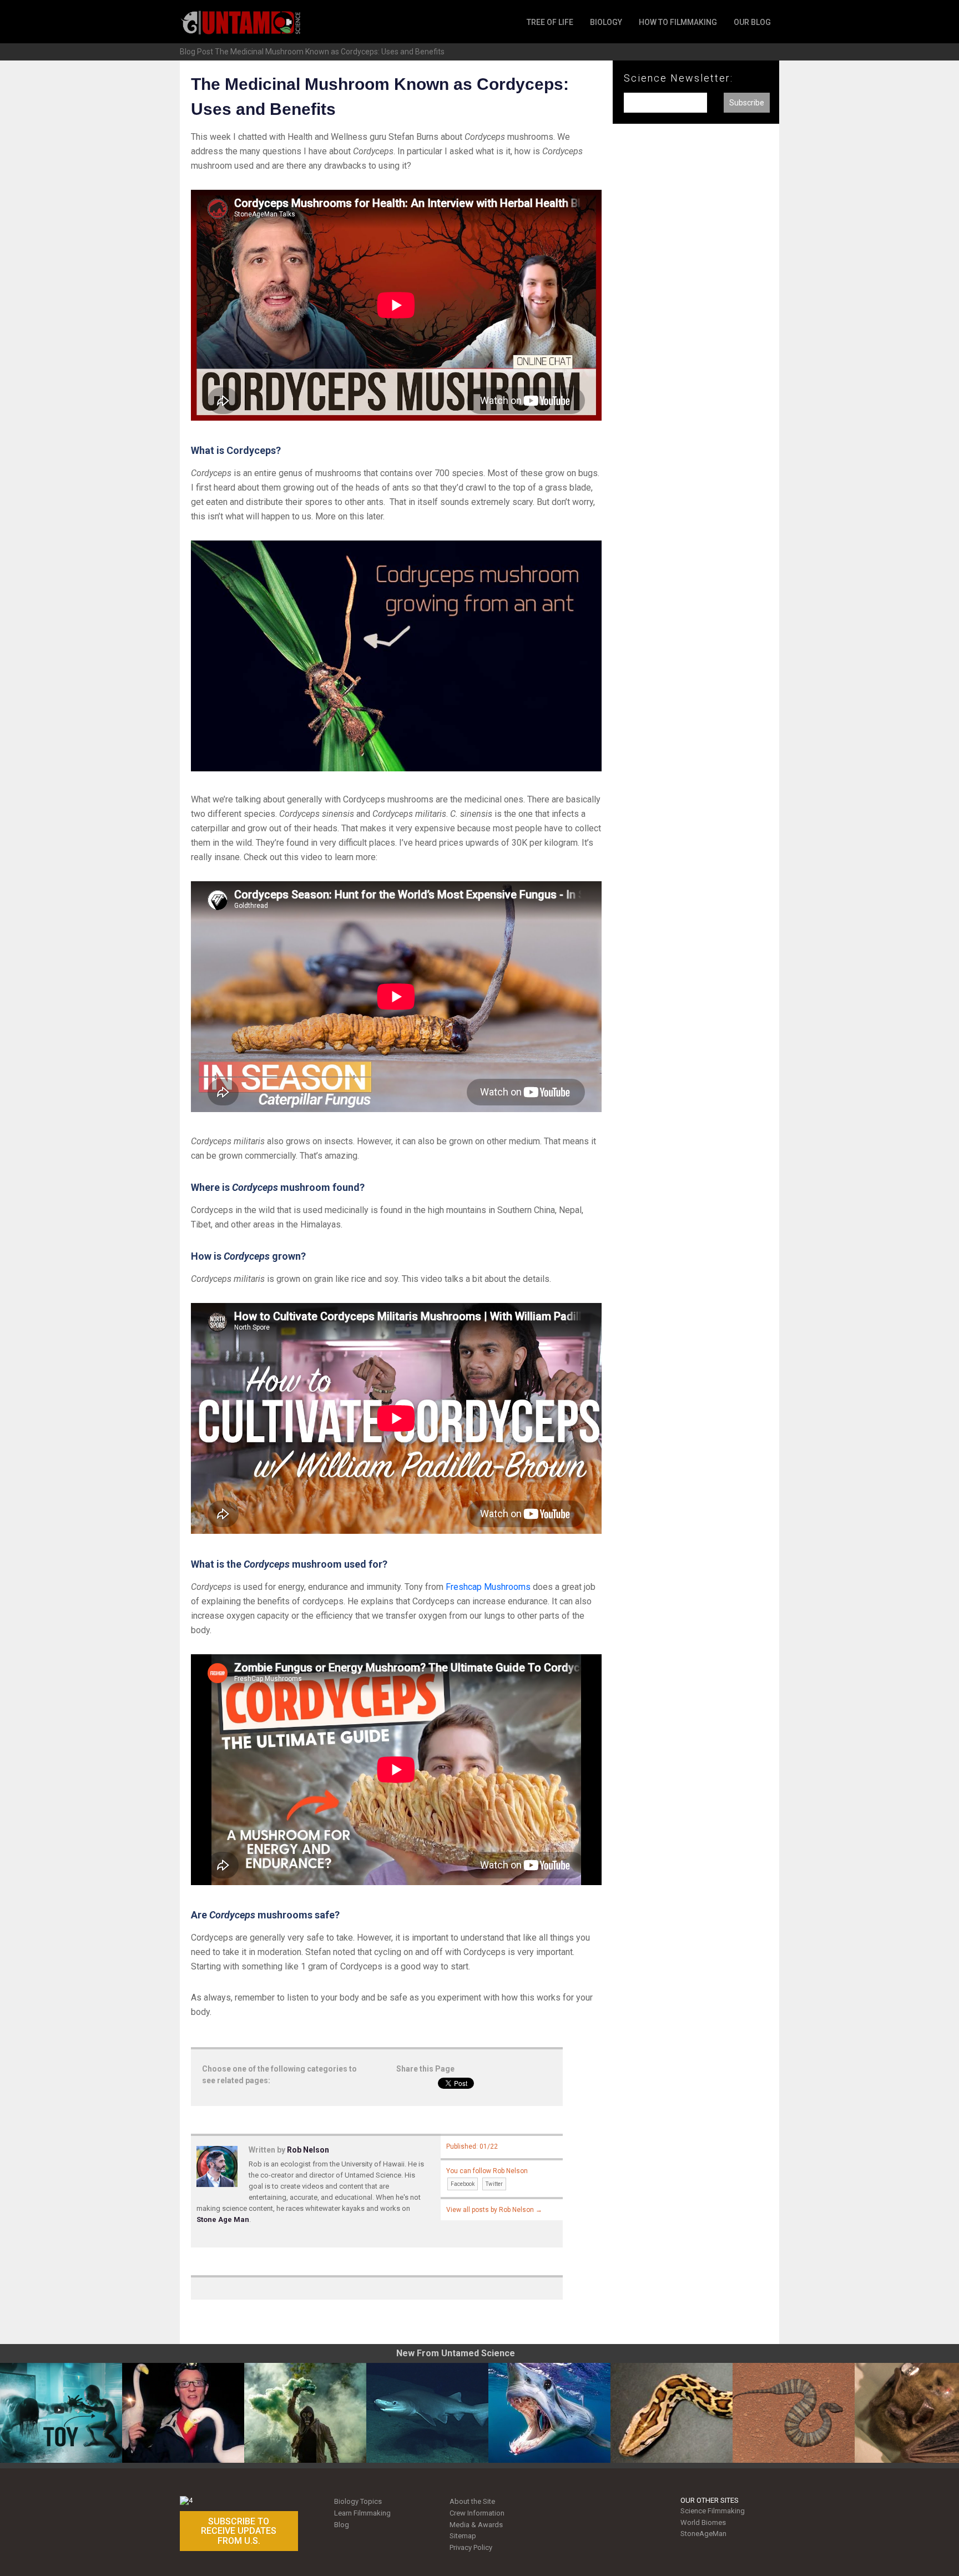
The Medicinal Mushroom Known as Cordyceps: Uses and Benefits (330, 52)
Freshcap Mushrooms (488, 1587)
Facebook (463, 2184)
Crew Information (477, 2513)
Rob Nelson (308, 2150)
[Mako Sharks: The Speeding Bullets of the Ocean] (549, 2413)
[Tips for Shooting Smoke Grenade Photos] (305, 2413)
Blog (342, 2525)
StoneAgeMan (703, 2534)
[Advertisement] (696, 315)
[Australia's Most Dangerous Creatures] (794, 2413)
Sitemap (463, 2536)
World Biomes (703, 2522)
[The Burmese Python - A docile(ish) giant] (672, 2413)
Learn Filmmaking (362, 2513)
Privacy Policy (471, 2547)
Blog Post (196, 52)
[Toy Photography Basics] (61, 2413)
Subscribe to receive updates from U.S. (239, 2531)
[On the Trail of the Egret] (183, 2413)
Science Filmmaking (713, 2511)
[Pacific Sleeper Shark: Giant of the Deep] (427, 2413)
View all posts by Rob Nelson (494, 2210)
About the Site (472, 2501)
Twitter (494, 2184)
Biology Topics (358, 2501)
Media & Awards (476, 2525)
